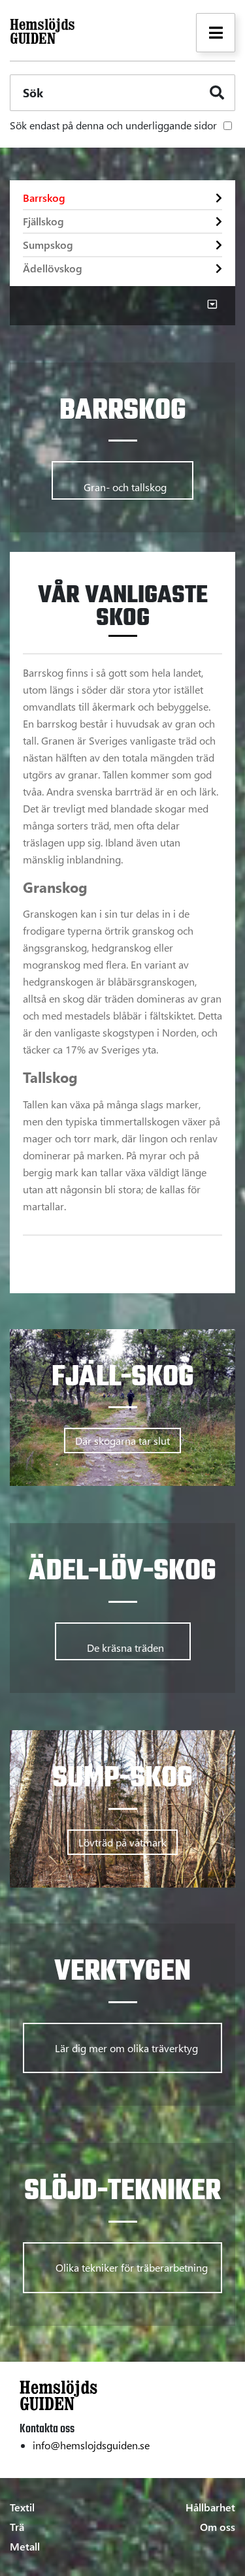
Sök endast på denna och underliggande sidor (113, 125)
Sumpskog (48, 245)
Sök (33, 93)
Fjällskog (43, 221)
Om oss (218, 2527)
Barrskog (44, 198)
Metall (25, 2546)
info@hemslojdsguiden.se (91, 2445)
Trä (17, 2527)
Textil (22, 2507)
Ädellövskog (53, 268)
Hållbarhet (210, 2507)
